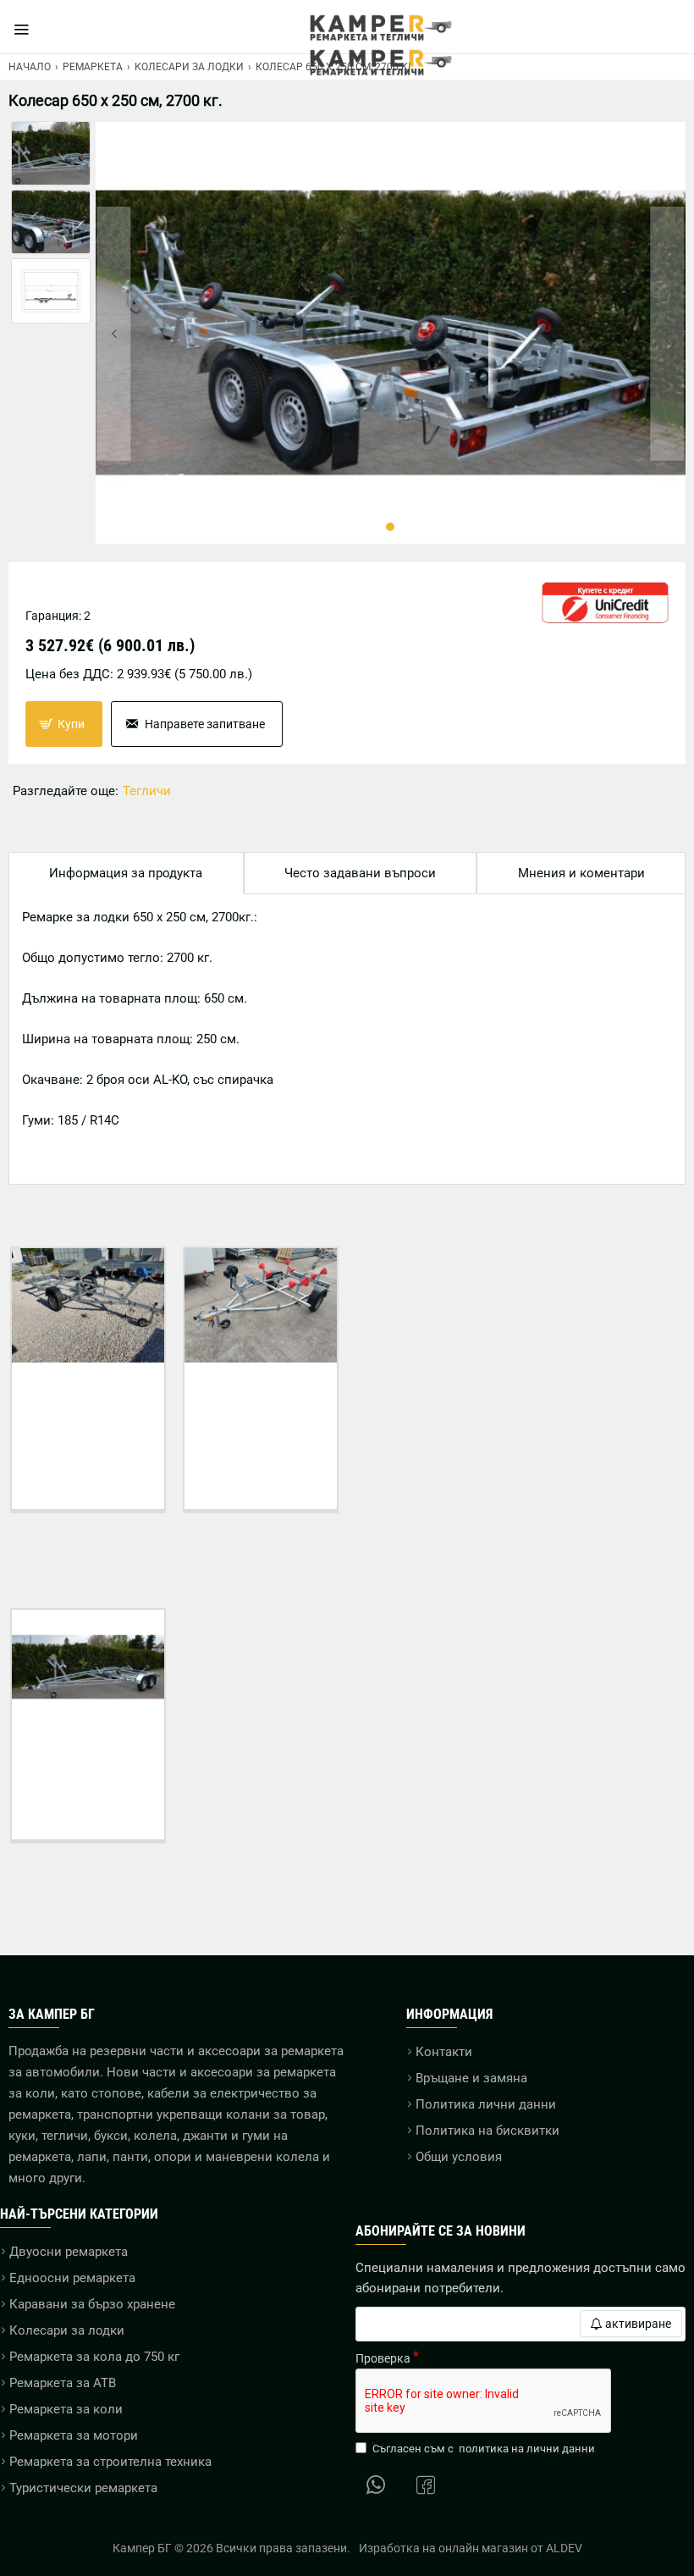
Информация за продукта (126, 873)
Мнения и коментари (581, 873)
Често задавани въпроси (360, 873)
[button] (114, 334)
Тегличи (147, 791)
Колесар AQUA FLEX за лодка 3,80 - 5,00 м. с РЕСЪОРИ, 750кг (88, 1410)
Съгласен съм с (484, 2449)
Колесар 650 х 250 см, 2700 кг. (88, 1756)
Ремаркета (93, 67)
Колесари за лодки (189, 67)
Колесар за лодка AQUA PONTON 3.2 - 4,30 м (261, 1402)
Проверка (383, 2358)
